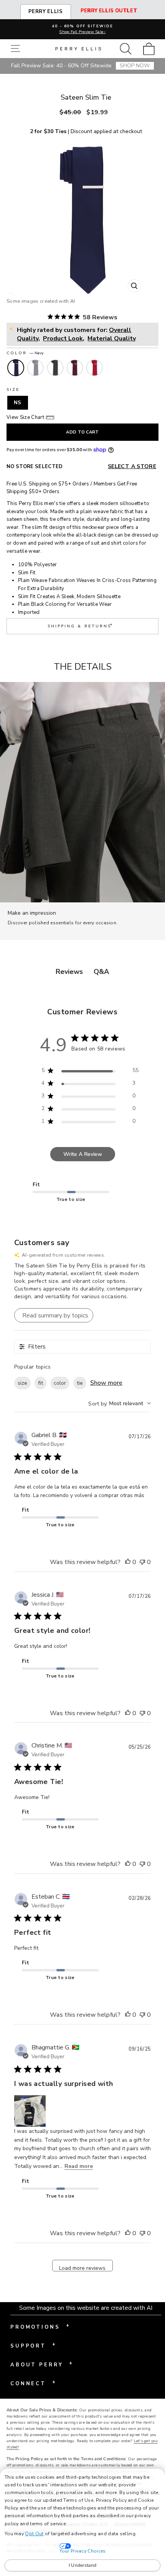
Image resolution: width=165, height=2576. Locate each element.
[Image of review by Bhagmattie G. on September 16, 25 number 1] (30, 2111)
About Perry (41, 2364)
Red (94, 368)
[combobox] (120, 1403)
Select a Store (132, 466)
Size (13, 390)
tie (80, 1383)
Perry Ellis (46, 12)
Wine (75, 368)
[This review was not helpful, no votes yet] (142, 1562)
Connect (33, 2383)
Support (33, 2345)
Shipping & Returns (81, 625)
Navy (16, 368)
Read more (79, 2166)
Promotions (40, 2326)
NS (18, 403)
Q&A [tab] (101, 972)
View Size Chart (25, 417)
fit (40, 1383)
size (22, 1383)
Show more (106, 1383)
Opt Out (34, 2534)
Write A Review (83, 1154)
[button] (17, 49)
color (60, 1383)
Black (55, 368)
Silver (35, 368)
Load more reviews (82, 2268)
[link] (151, 49)
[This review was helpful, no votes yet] (128, 1562)
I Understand (83, 2565)
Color (25, 353)
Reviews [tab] (69, 972)
